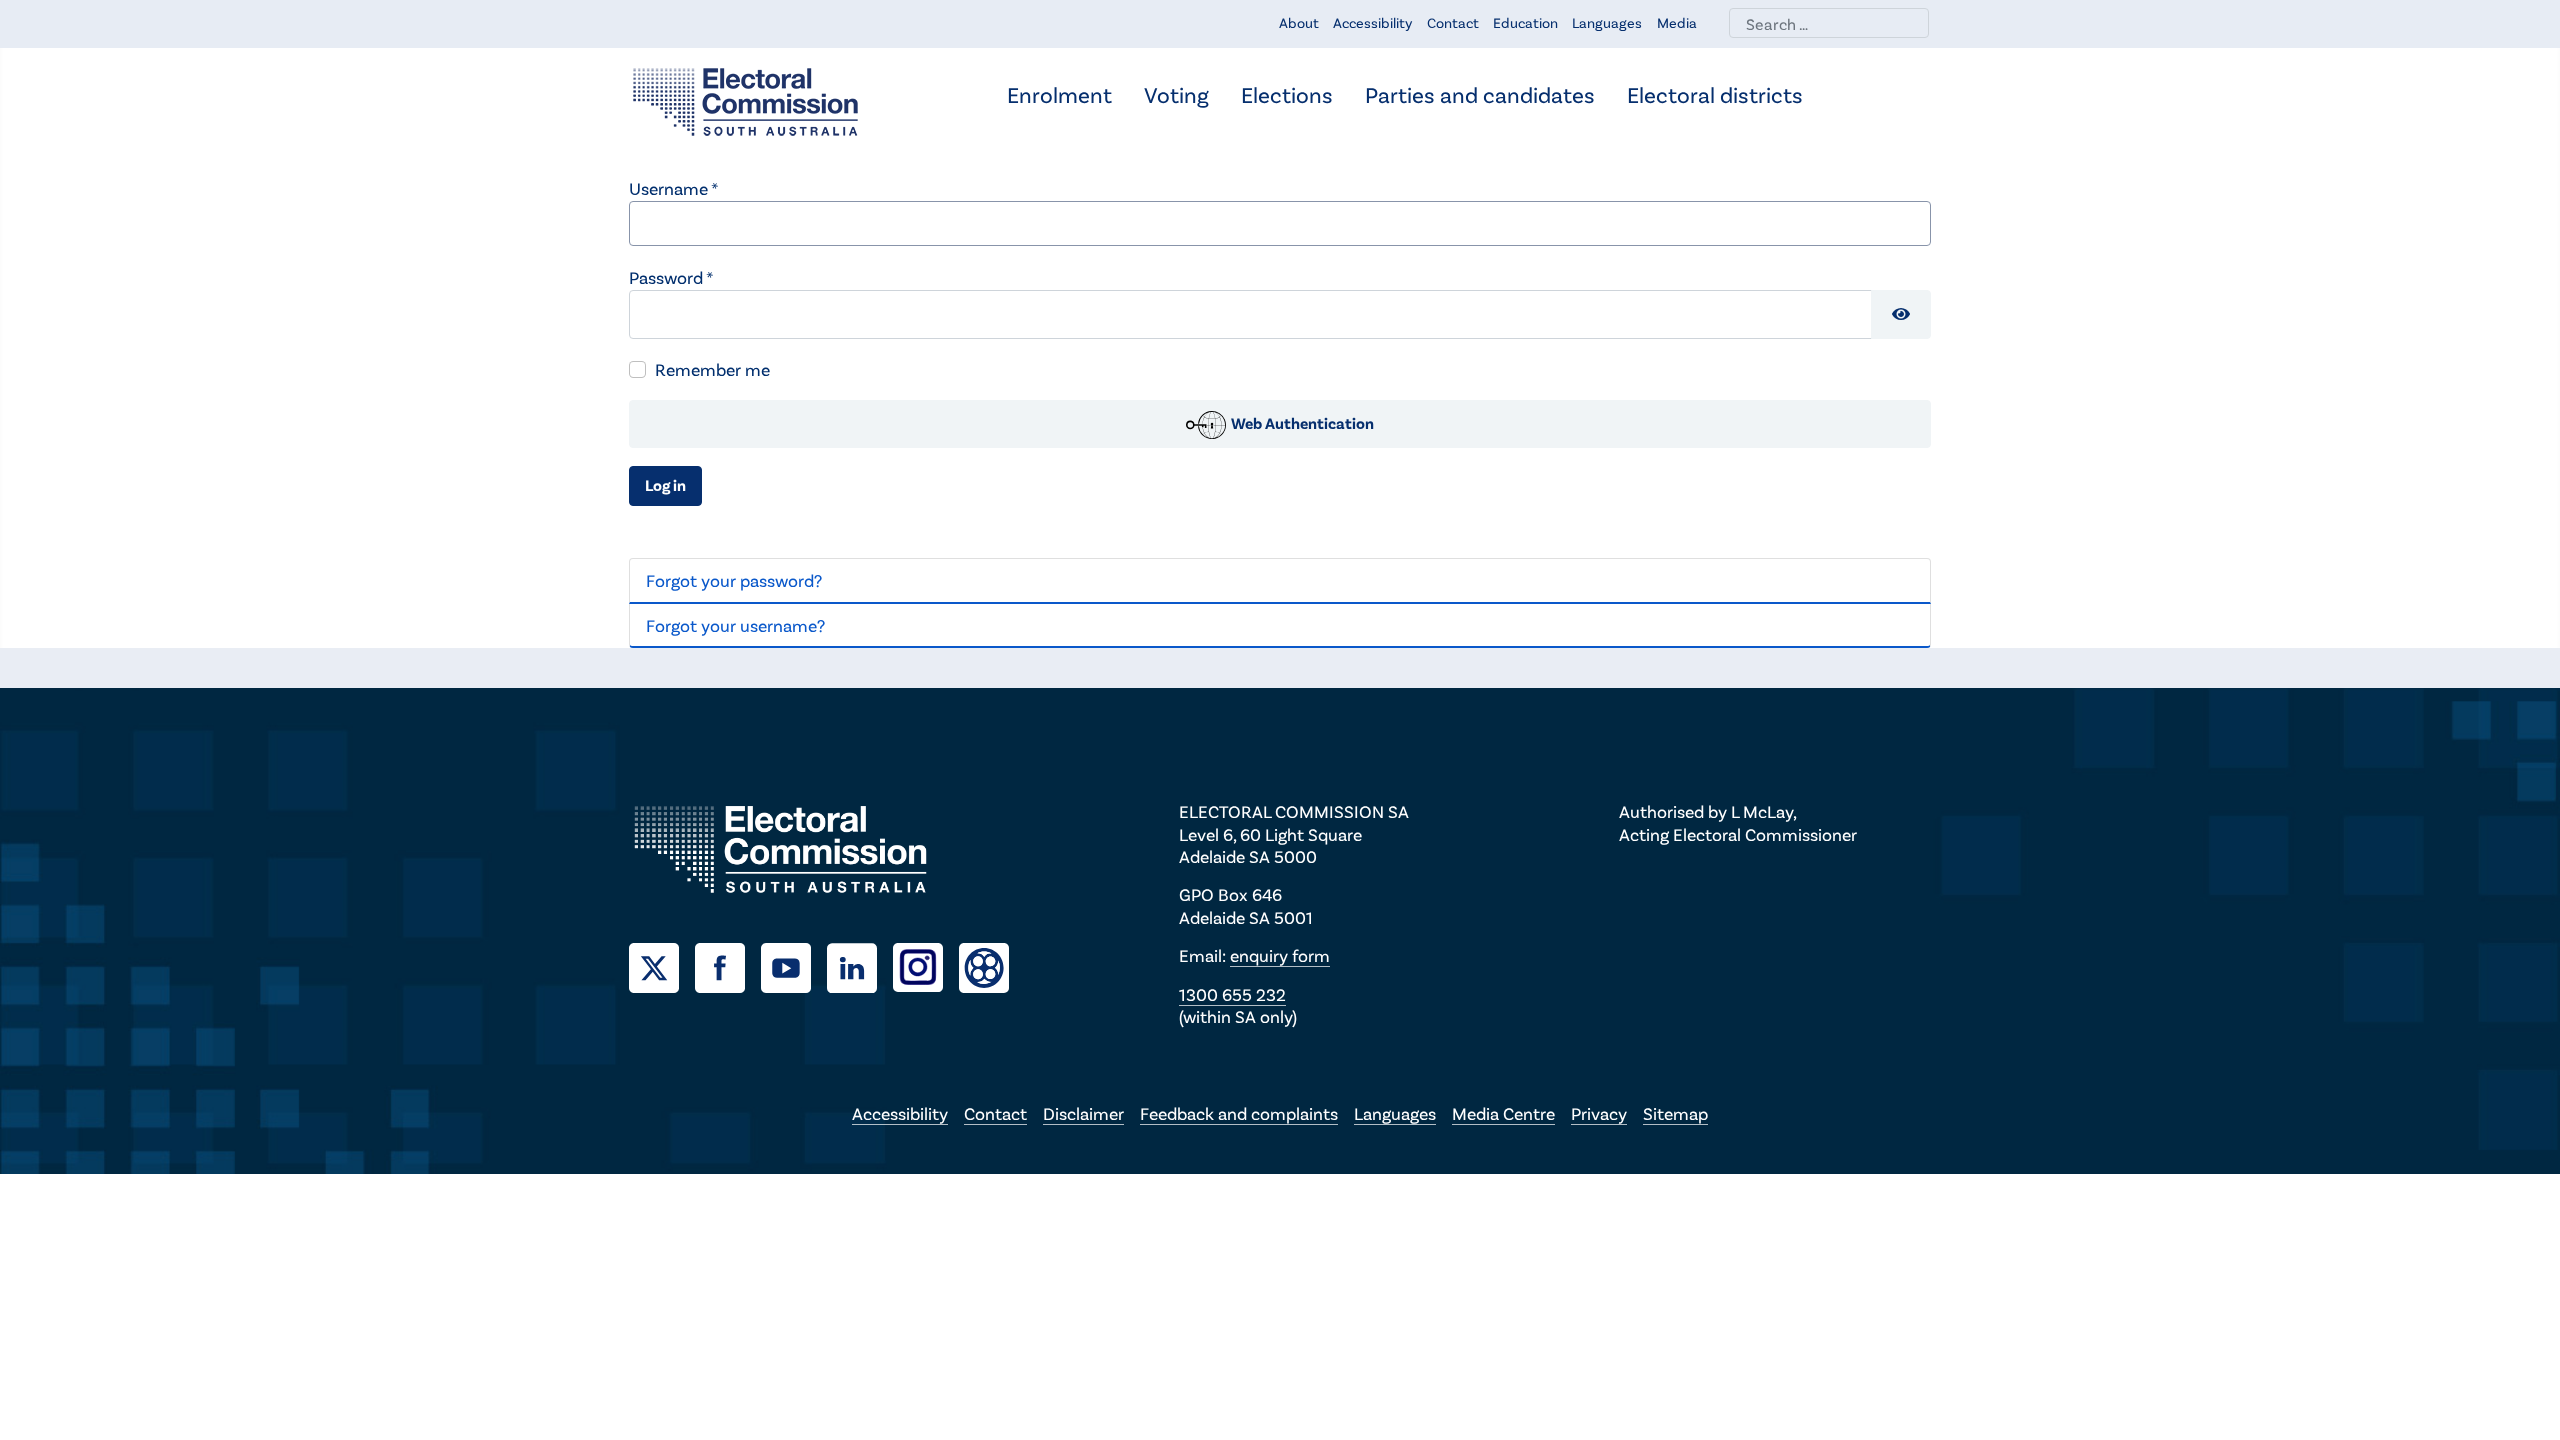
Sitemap (1675, 1113)
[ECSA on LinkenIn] (860, 965)
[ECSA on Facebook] (728, 965)
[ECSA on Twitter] (662, 965)
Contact (1453, 22)
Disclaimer (1083, 1113)
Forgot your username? (735, 625)
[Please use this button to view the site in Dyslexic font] (984, 965)
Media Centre (1503, 1113)
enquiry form (1280, 955)
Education (1525, 22)
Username (673, 188)
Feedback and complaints (1239, 1113)
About (1299, 22)
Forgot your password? (734, 580)
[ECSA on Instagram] (926, 965)
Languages (1607, 22)
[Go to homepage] (745, 100)
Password (671, 277)
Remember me (712, 369)
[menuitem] (1059, 96)
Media (1677, 22)
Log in (665, 484)
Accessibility (1372, 22)
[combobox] (1829, 23)
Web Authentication (1301, 422)
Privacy (1599, 1113)
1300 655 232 (1232, 994)
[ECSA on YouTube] (794, 965)
